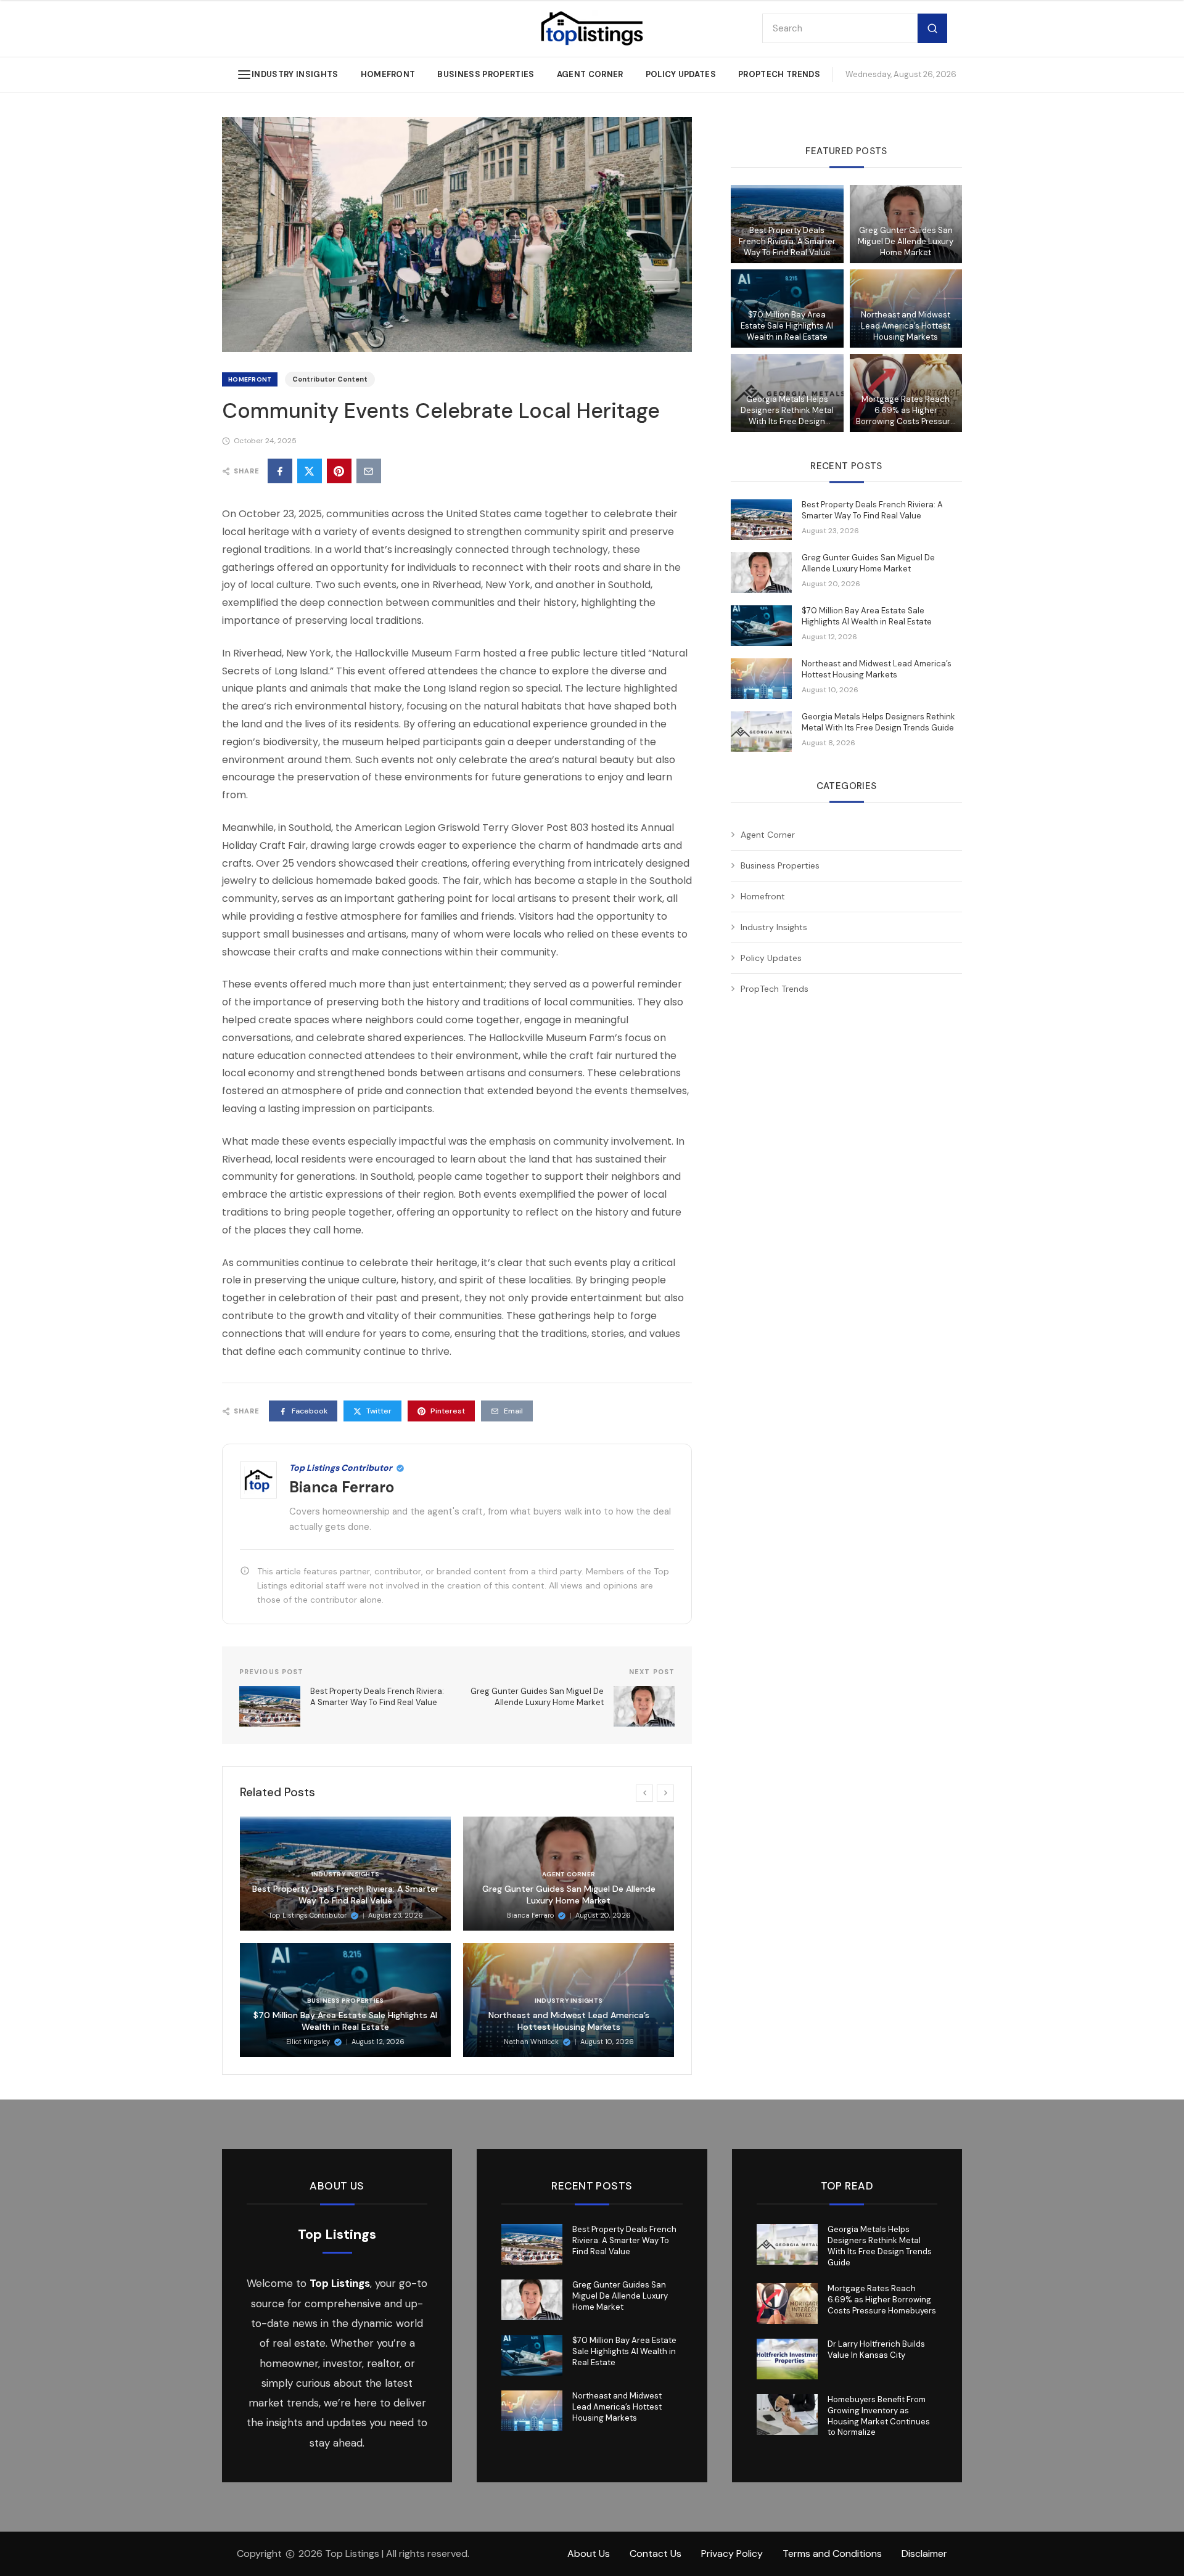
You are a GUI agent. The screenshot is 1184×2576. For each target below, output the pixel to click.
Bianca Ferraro (342, 1487)
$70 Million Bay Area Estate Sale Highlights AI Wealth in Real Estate (345, 2021)
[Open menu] (244, 75)
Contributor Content (330, 379)
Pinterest (448, 1411)
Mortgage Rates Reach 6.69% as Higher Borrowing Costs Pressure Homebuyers (906, 411)
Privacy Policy (732, 2554)
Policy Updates (681, 74)
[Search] (932, 29)
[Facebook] (280, 471)
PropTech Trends (779, 74)
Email (513, 1411)
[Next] (665, 1793)
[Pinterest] (339, 471)
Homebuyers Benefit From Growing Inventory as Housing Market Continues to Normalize (879, 2416)
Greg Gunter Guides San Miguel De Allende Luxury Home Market (569, 1895)
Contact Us (656, 2554)
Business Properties (486, 74)
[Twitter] (310, 471)
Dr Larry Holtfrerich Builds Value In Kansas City (876, 2349)
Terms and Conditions (832, 2554)
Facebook (310, 1411)
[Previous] (644, 1793)
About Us (589, 2554)
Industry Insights (295, 74)
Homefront (388, 74)
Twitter (379, 1411)
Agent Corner (590, 74)
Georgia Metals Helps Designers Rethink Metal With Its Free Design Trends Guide (787, 411)
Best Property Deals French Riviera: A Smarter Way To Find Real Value (345, 1895)
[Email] (369, 471)
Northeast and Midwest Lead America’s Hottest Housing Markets (569, 2021)
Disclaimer (924, 2554)
